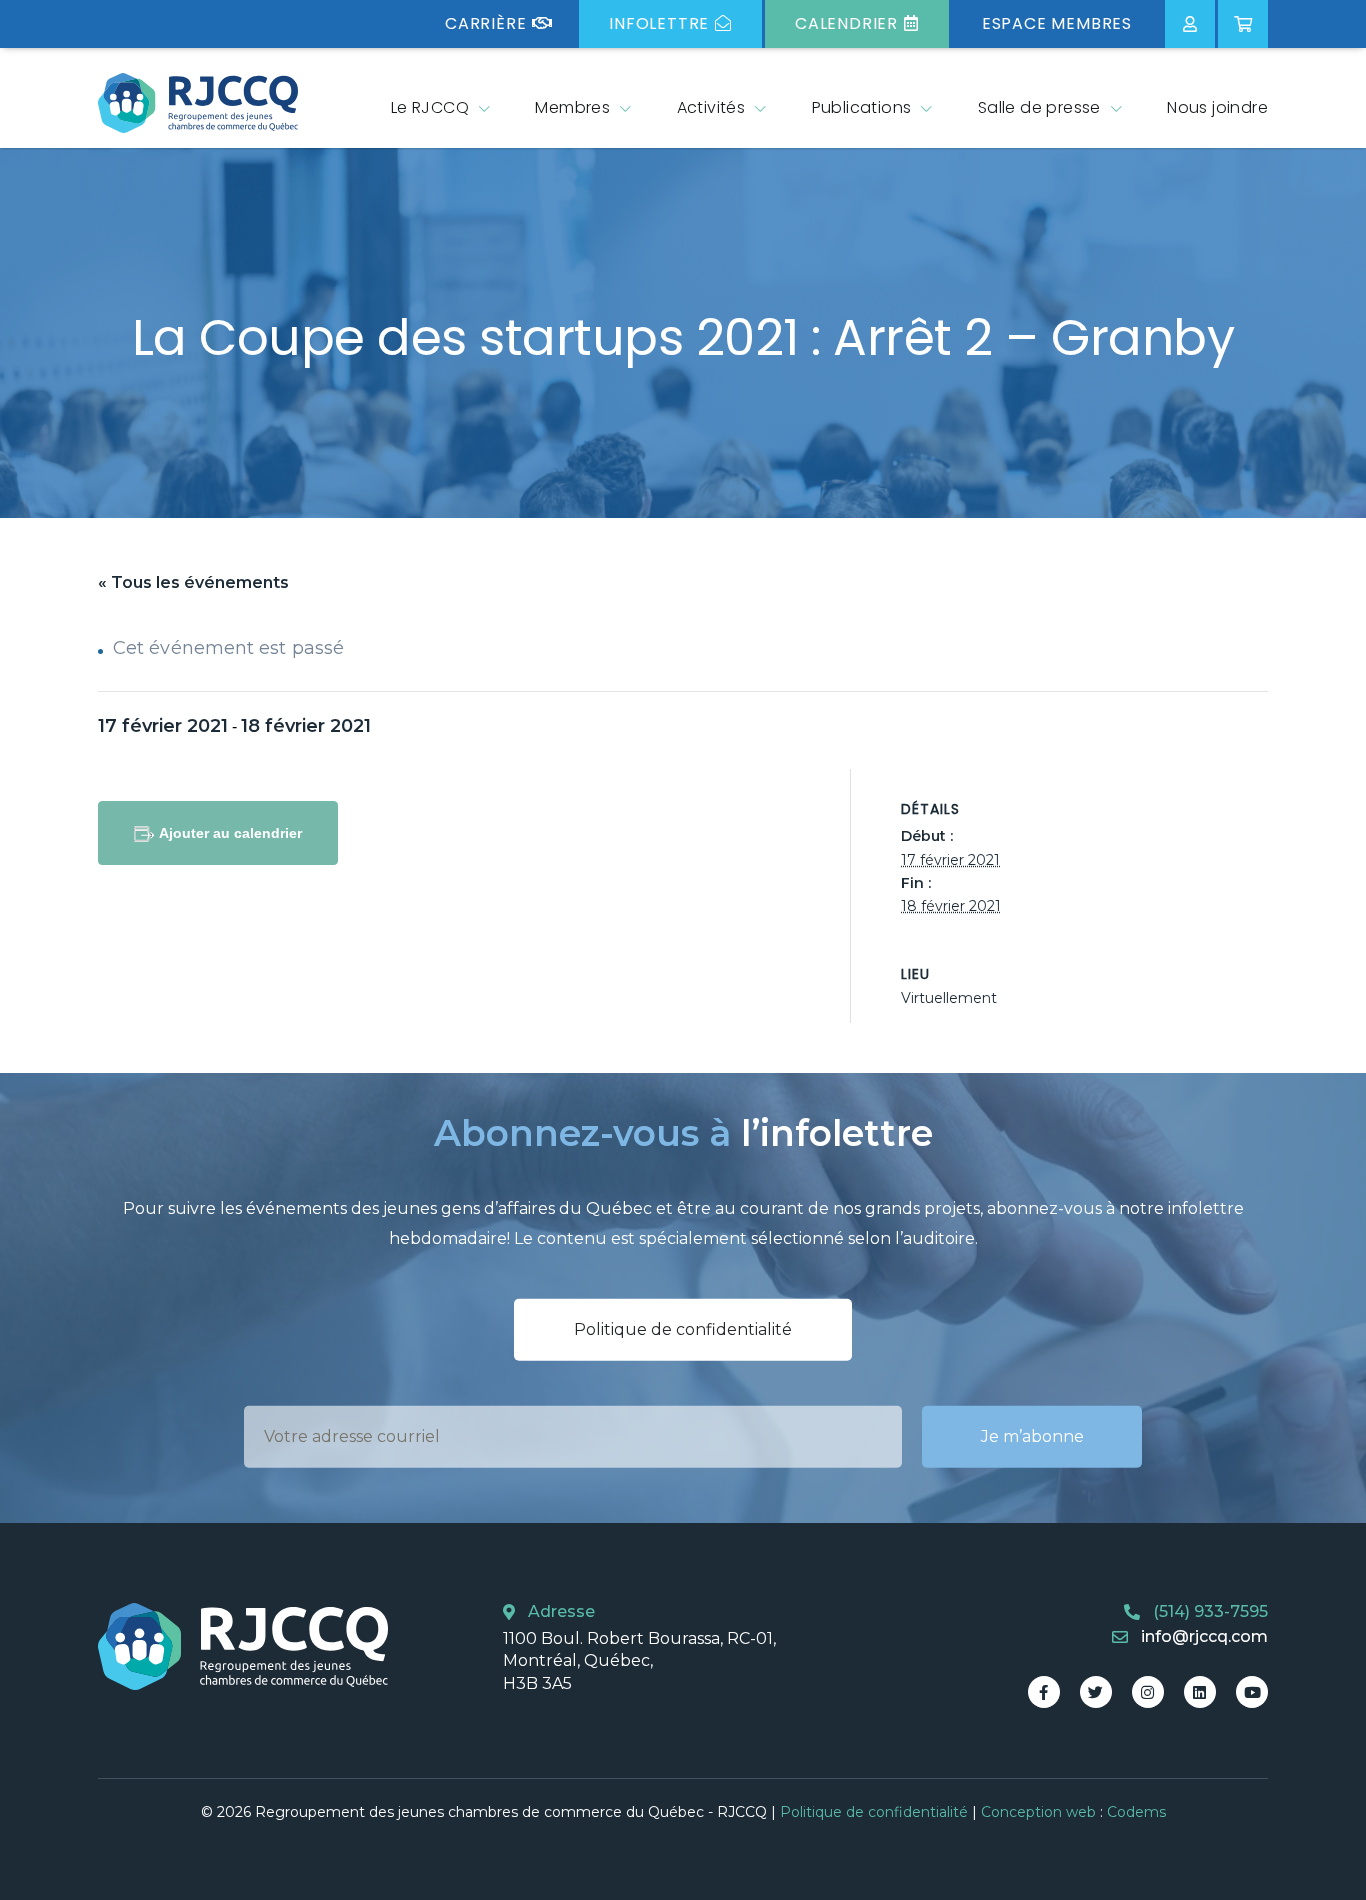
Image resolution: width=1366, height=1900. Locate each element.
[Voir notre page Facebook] (1044, 1692)
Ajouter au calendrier (230, 833)
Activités (711, 107)
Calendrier (846, 23)
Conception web (1038, 1812)
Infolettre (659, 23)
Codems (1136, 1812)
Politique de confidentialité (683, 1329)
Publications (862, 107)
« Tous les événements (193, 582)
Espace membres (1057, 23)
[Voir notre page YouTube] (1252, 1692)
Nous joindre (1217, 107)
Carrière (485, 23)
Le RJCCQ (430, 107)
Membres (572, 107)
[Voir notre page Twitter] (1096, 1692)
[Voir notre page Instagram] (1148, 1692)
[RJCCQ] (198, 103)
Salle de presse (1039, 107)
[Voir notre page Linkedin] (1200, 1692)
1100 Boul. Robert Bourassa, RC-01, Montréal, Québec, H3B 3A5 (639, 1661)
